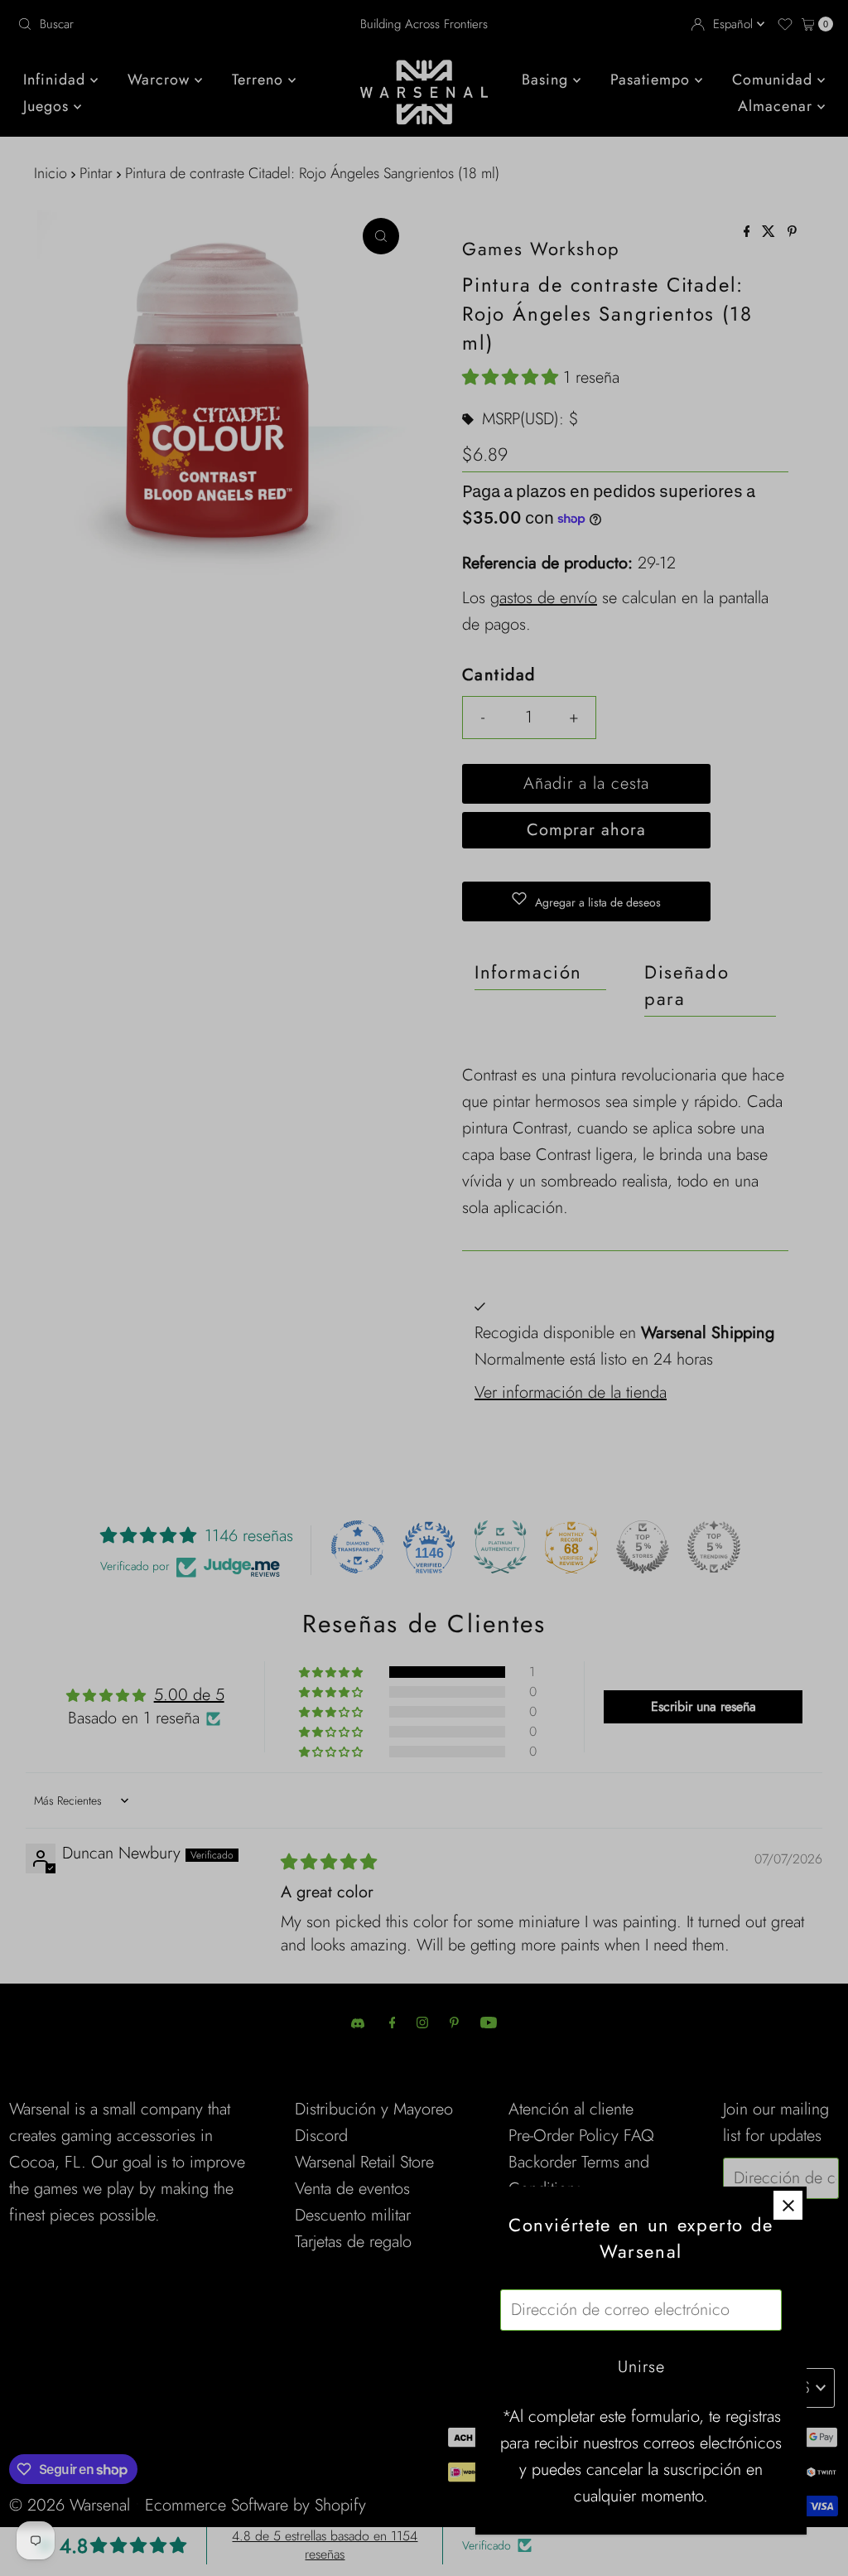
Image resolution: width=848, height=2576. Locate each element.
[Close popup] (788, 2205)
